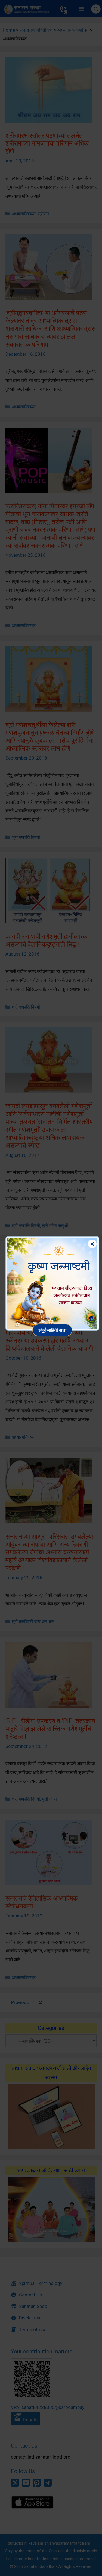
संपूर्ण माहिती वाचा (52, 1330)
